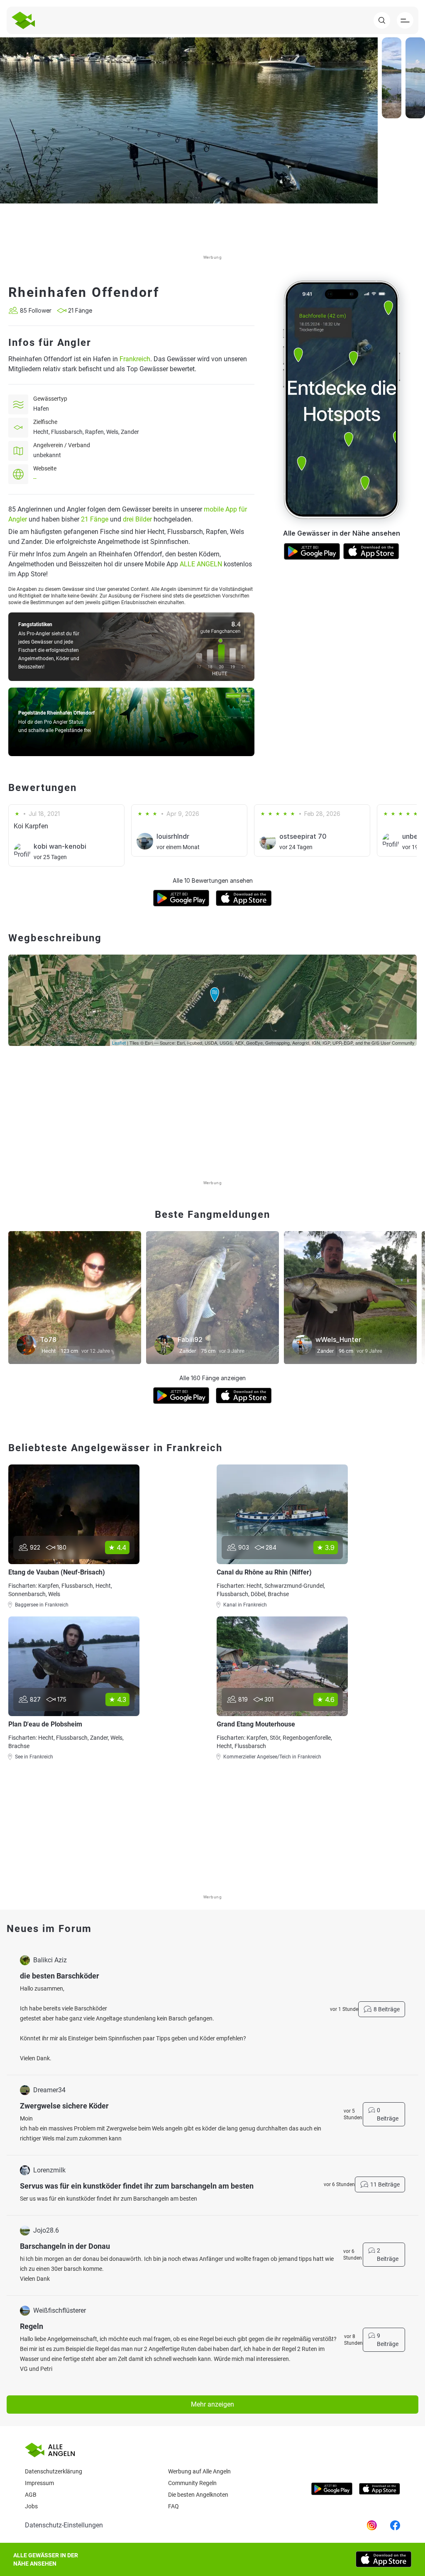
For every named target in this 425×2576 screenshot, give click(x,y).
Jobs (31, 2506)
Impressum (39, 2483)
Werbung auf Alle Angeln (199, 2471)
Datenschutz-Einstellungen (64, 2525)
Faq (173, 2506)
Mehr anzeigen (212, 2404)
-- (35, 478)
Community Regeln (192, 2483)
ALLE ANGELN (201, 564)
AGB (31, 2495)
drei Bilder (137, 519)
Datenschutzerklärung (54, 2471)
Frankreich (135, 359)
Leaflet (119, 1043)
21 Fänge (95, 519)
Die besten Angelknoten (198, 2495)
